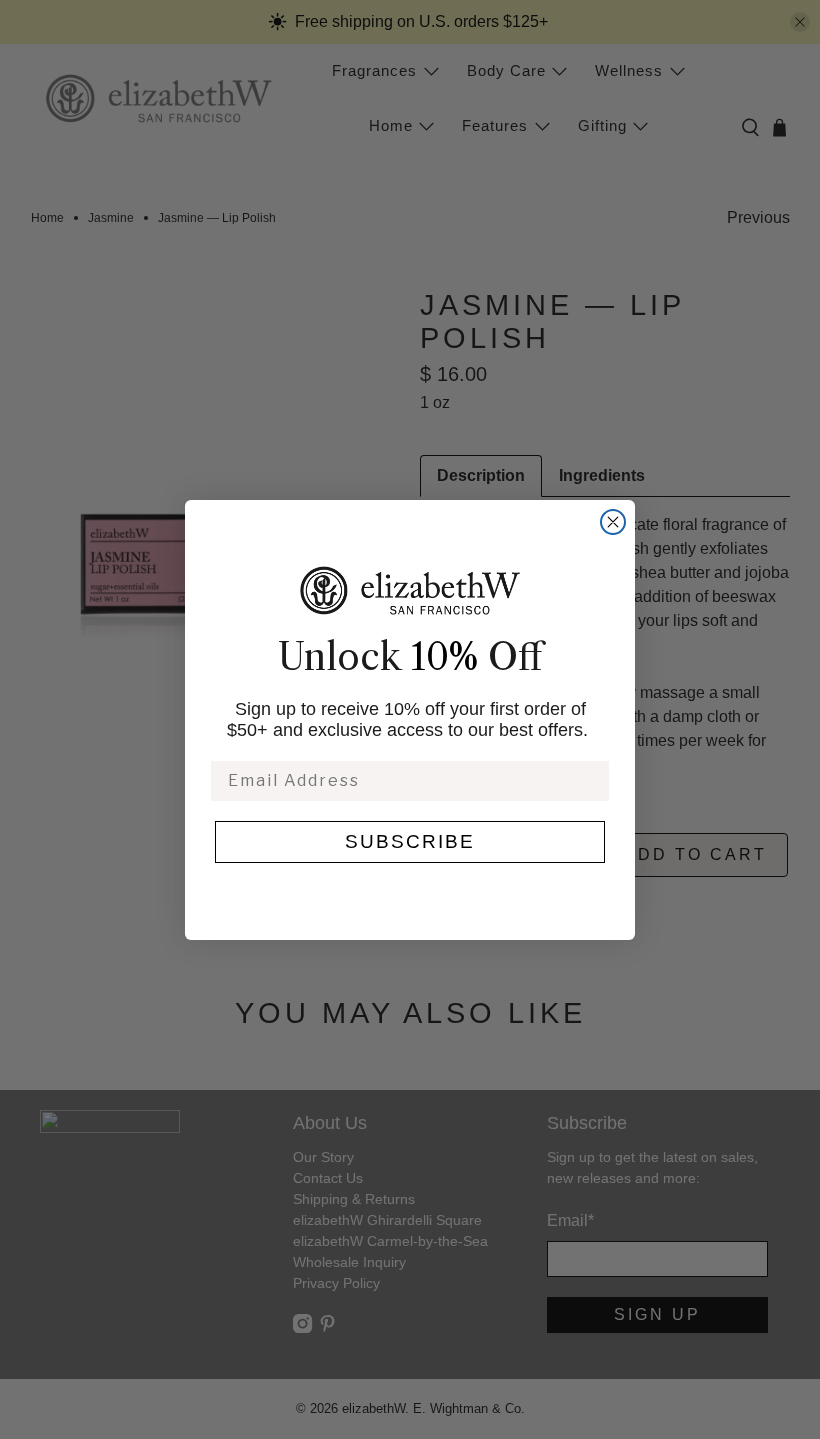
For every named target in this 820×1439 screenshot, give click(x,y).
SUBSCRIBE (410, 841)
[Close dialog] (613, 522)
